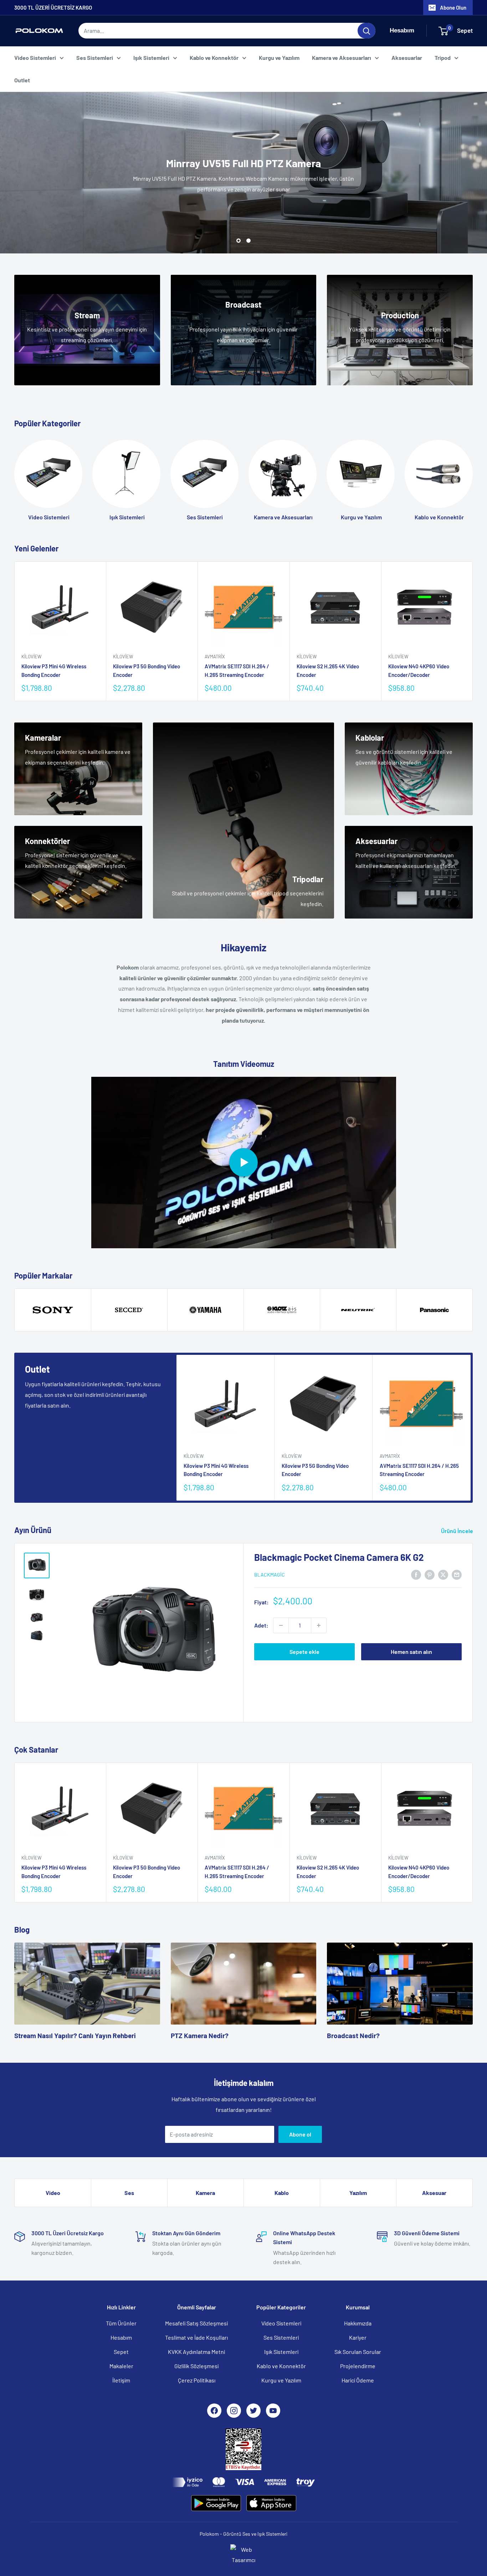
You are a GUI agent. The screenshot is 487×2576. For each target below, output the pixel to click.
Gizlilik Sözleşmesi (196, 2366)
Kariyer (358, 2337)
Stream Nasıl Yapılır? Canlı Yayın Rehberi (75, 2035)
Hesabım (121, 2337)
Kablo (282, 2193)
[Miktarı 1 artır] (319, 1625)
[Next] (473, 631)
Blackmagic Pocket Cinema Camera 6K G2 (339, 1557)
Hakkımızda (358, 2323)
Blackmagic (270, 1575)
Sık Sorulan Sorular (358, 2352)
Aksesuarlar (407, 58)
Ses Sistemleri (95, 58)
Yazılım (358, 2193)
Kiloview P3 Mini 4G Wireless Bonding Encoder (54, 671)
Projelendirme (358, 2366)
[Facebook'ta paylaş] (416, 1574)
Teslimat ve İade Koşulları (196, 2337)
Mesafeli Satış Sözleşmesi (196, 2323)
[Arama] (366, 31)
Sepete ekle (304, 1652)
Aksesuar (434, 2193)
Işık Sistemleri (151, 58)
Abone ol (300, 2134)
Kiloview (31, 657)
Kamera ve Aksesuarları (342, 58)
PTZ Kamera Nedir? (200, 2035)
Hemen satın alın (411, 1652)
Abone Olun (453, 7)
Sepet (121, 2352)
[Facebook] (214, 2411)
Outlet (22, 80)
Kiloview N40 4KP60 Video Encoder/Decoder (419, 671)
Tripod (443, 58)
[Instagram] (234, 2411)
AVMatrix (215, 657)
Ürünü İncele (458, 1531)
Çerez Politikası (197, 2380)
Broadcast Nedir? (353, 2035)
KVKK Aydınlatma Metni (196, 2352)
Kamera (205, 2193)
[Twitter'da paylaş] (443, 1574)
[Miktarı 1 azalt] (281, 1625)
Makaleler (121, 2366)
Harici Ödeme (358, 2380)
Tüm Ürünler (121, 2323)
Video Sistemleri (35, 58)
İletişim (121, 2380)
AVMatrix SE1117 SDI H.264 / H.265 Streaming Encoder (237, 671)
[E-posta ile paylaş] (457, 1574)
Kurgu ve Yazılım (279, 58)
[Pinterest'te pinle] (430, 1574)
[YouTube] (273, 2411)
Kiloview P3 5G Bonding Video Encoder (147, 671)
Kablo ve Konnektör (214, 58)
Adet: (261, 1625)
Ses (129, 2193)
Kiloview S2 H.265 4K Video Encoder (328, 671)
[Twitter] (253, 2411)
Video (53, 2193)
